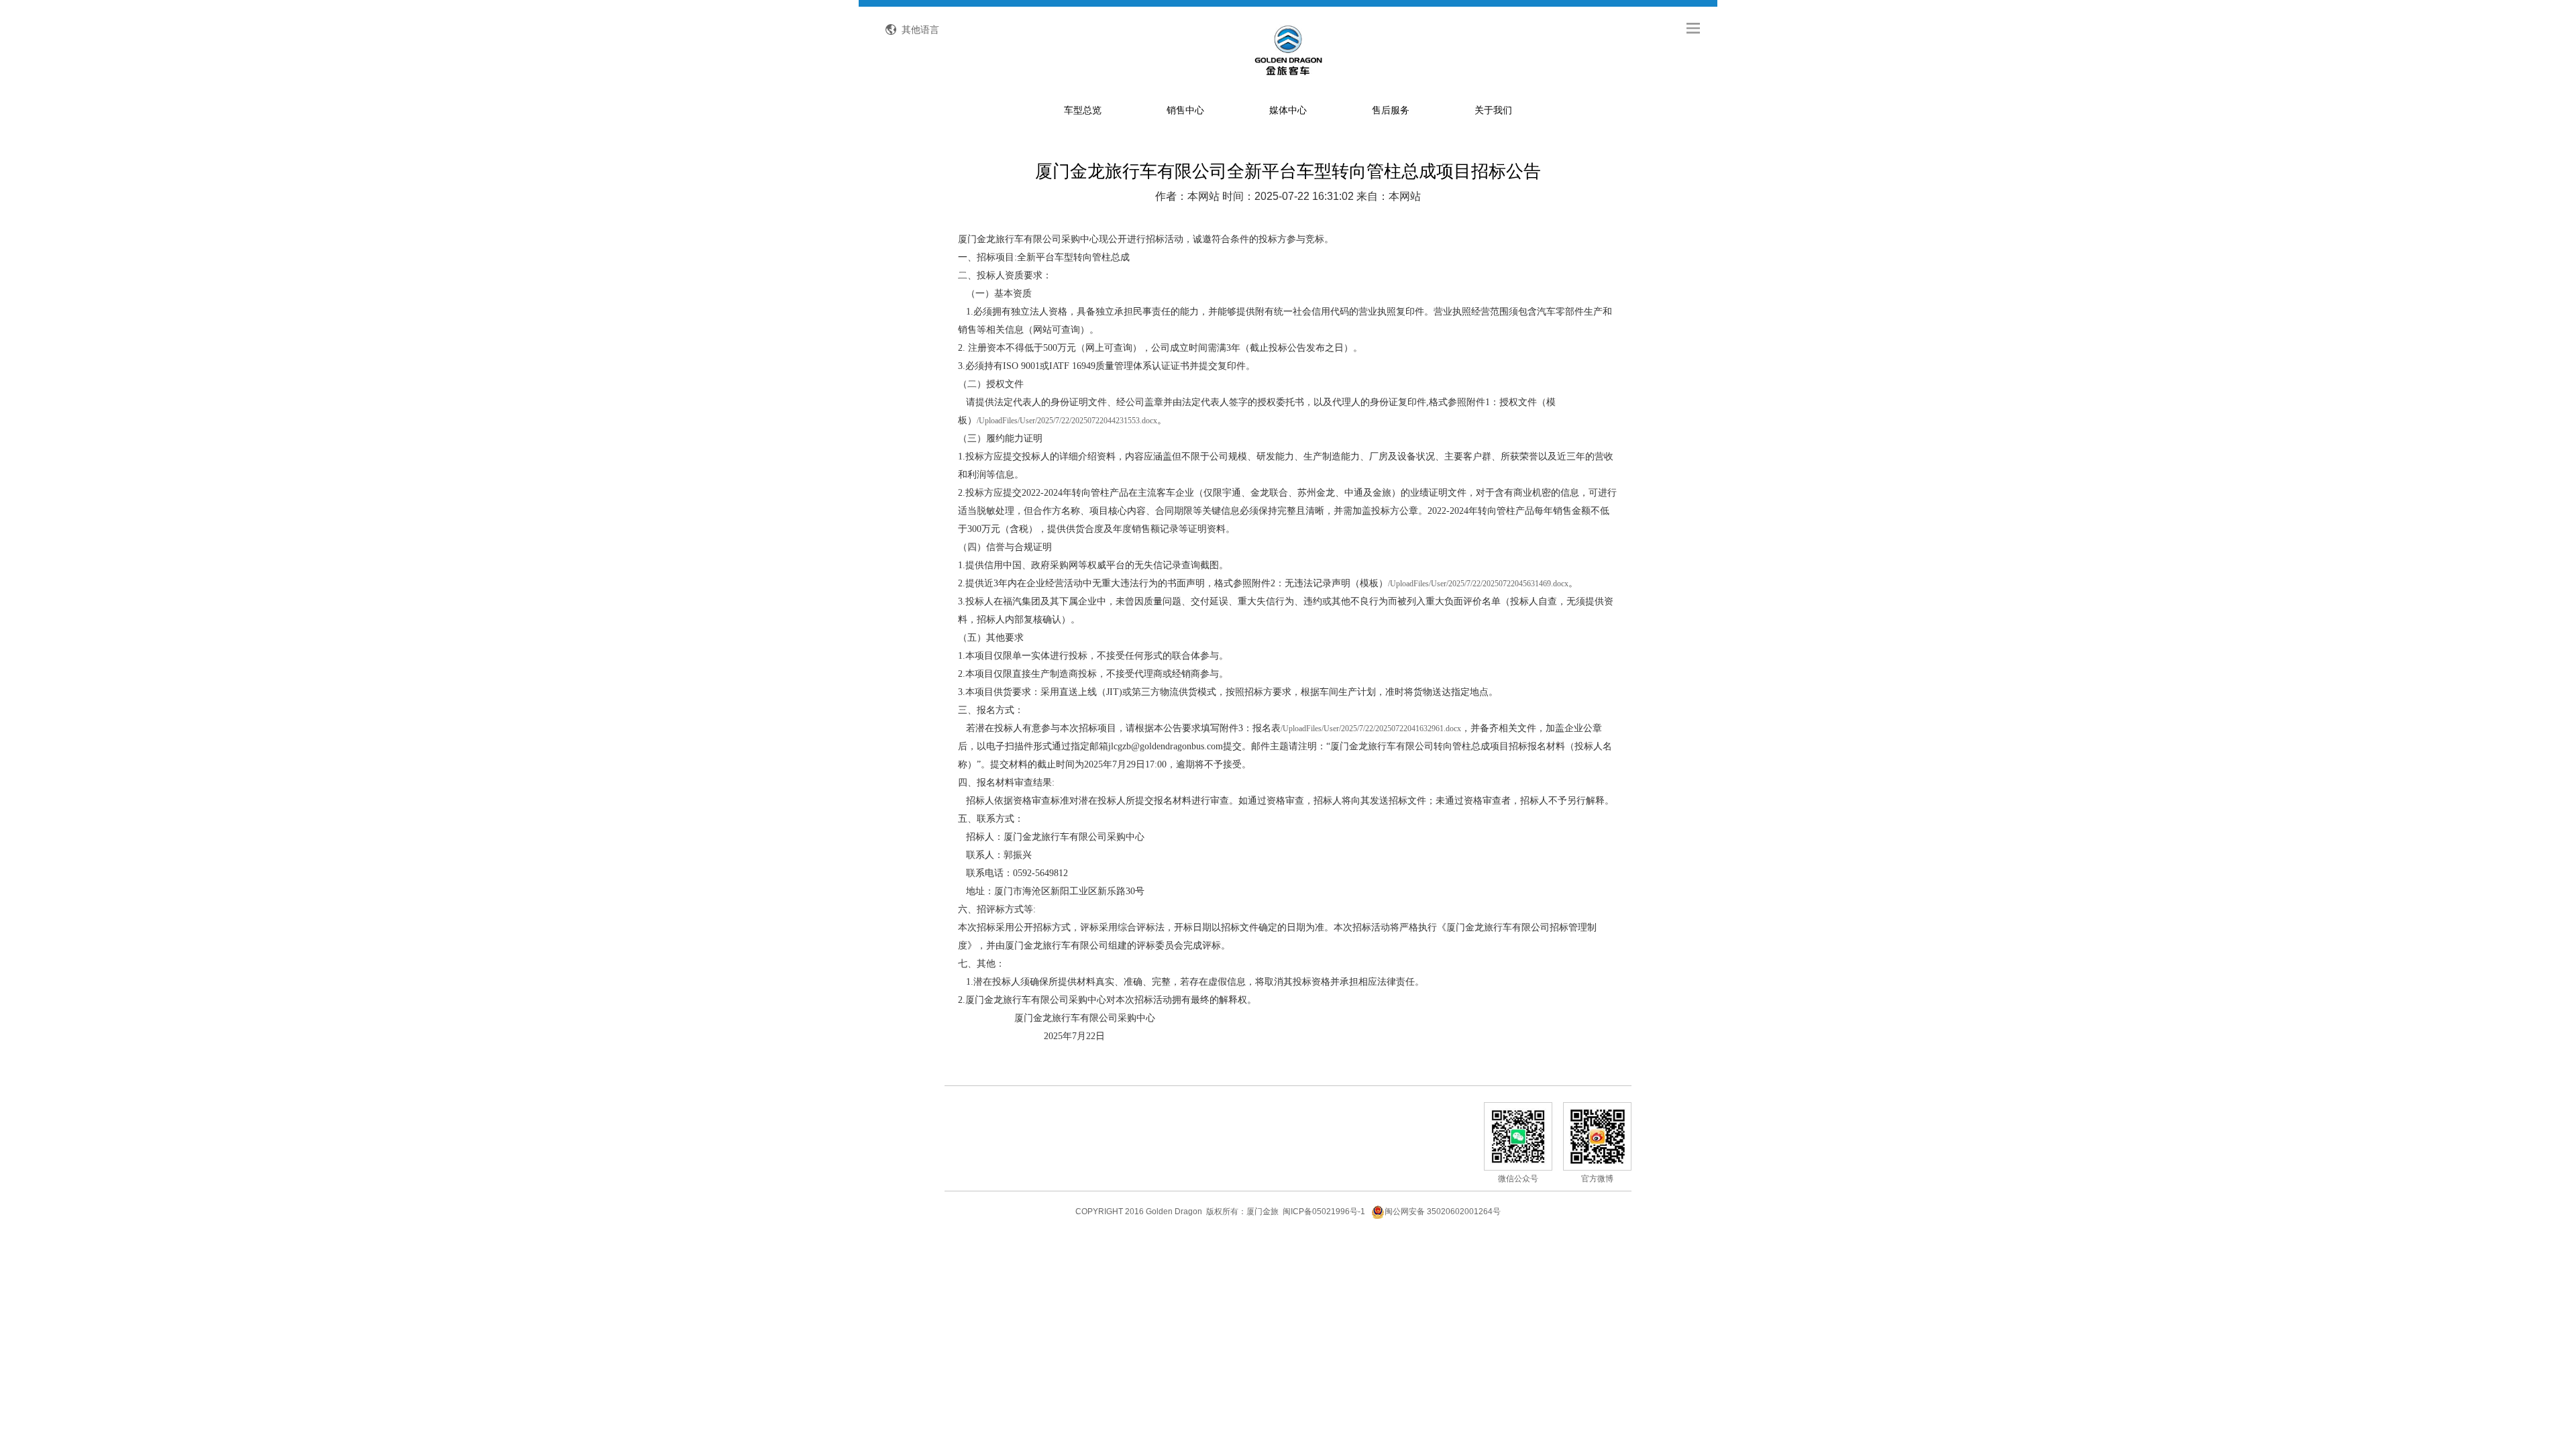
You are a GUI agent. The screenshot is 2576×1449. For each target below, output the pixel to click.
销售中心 (1185, 110)
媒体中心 (1288, 110)
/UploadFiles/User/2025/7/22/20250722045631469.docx (1478, 584)
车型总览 (1083, 110)
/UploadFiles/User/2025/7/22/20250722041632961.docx (1371, 729)
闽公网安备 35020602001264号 (1443, 1212)
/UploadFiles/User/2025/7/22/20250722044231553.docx (1067, 421)
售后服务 (1391, 110)
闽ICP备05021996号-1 (1324, 1212)
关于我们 (1493, 110)
